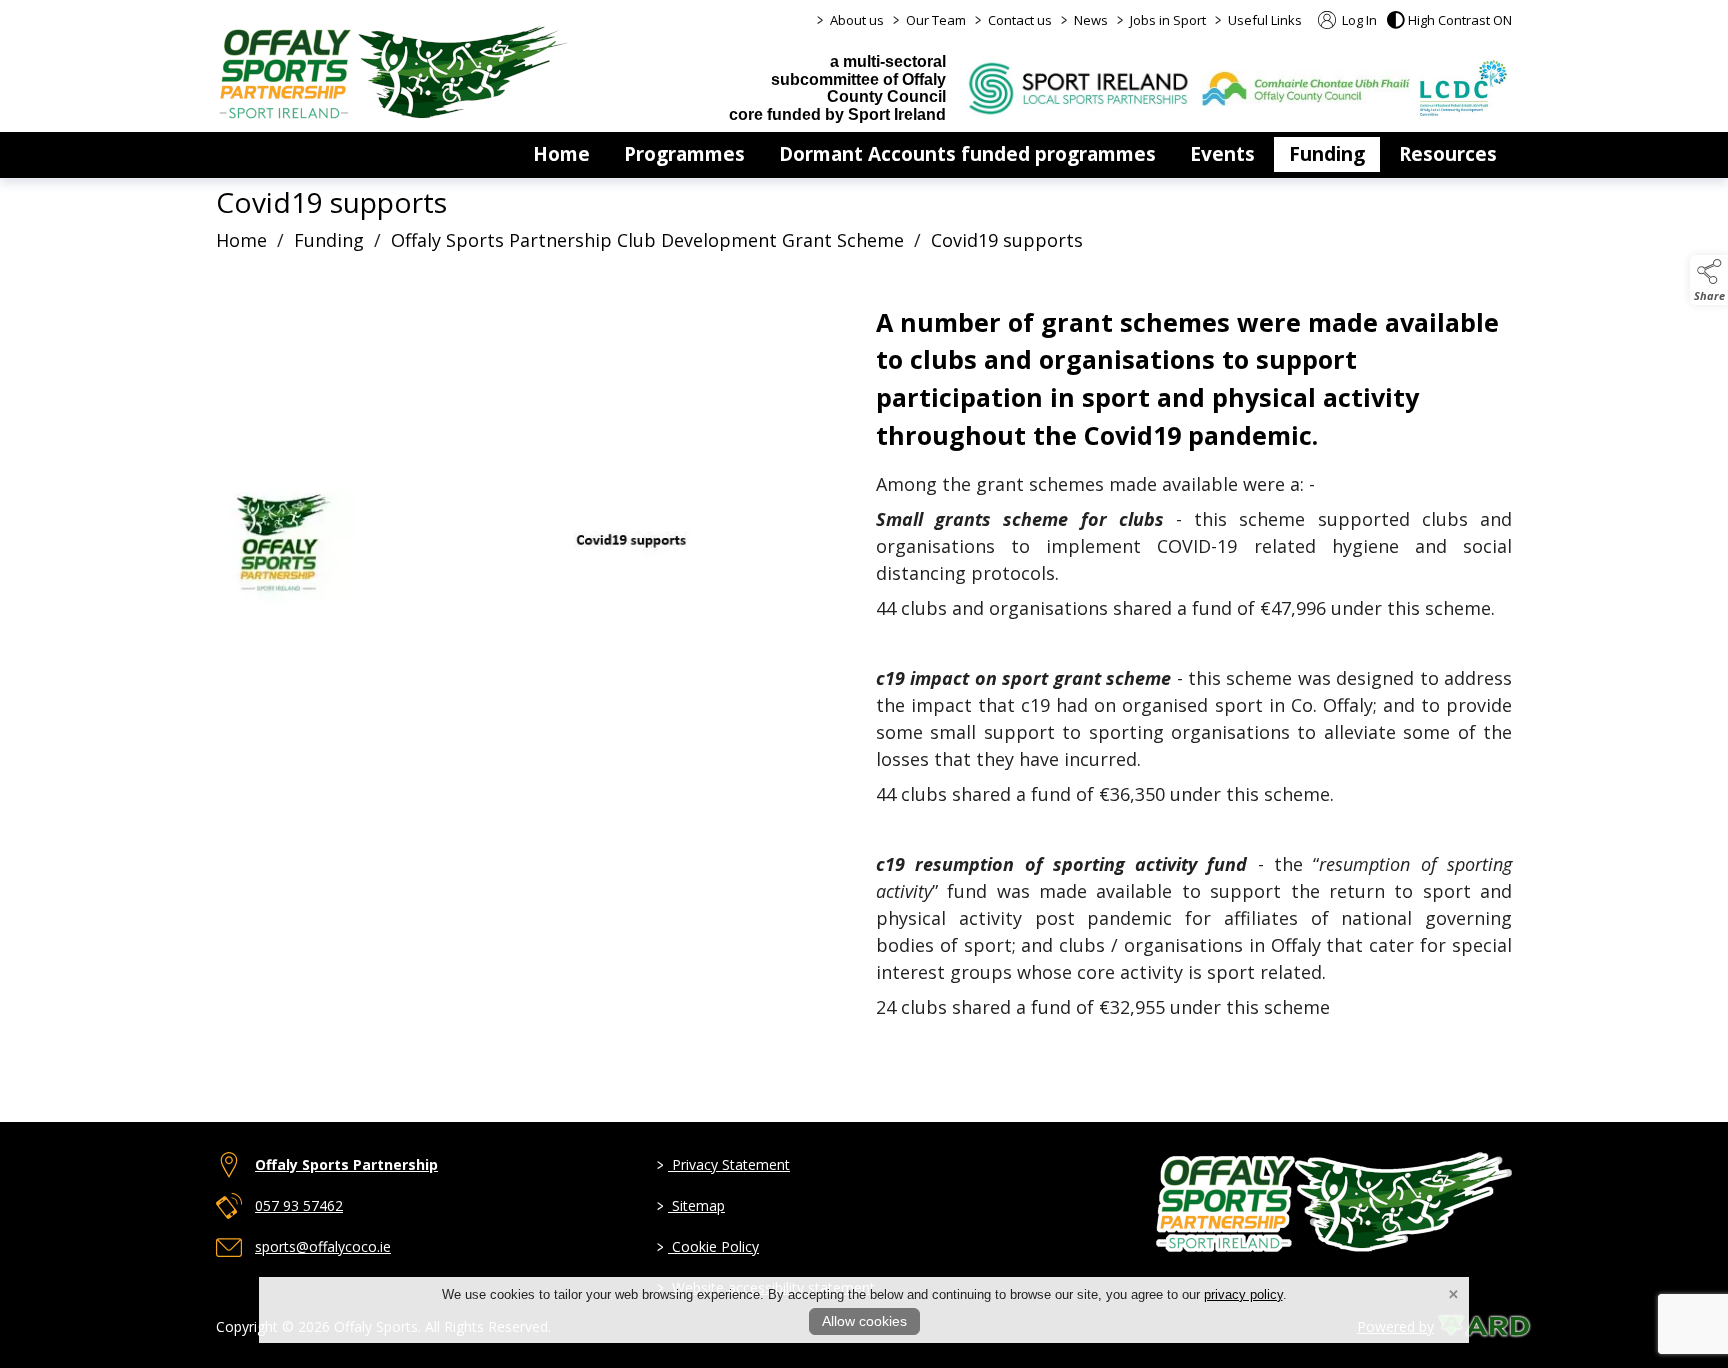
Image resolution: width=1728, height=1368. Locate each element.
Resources (1448, 154)
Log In (1358, 20)
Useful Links (1265, 20)
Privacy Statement (723, 1164)
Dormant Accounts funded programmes (967, 154)
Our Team (936, 20)
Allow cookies (864, 1321)
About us (857, 20)
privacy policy (1243, 1294)
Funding (1327, 154)
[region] (864, 684)
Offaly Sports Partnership (346, 1164)
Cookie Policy (708, 1246)
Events (1222, 154)
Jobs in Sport (1168, 20)
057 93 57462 (299, 1205)
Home (561, 154)
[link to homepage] (394, 72)
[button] (1449, 20)
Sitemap (691, 1205)
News (1091, 20)
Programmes (684, 154)
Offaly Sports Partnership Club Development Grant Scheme (647, 240)
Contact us (1020, 20)
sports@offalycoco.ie (323, 1246)
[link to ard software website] (1475, 1326)
